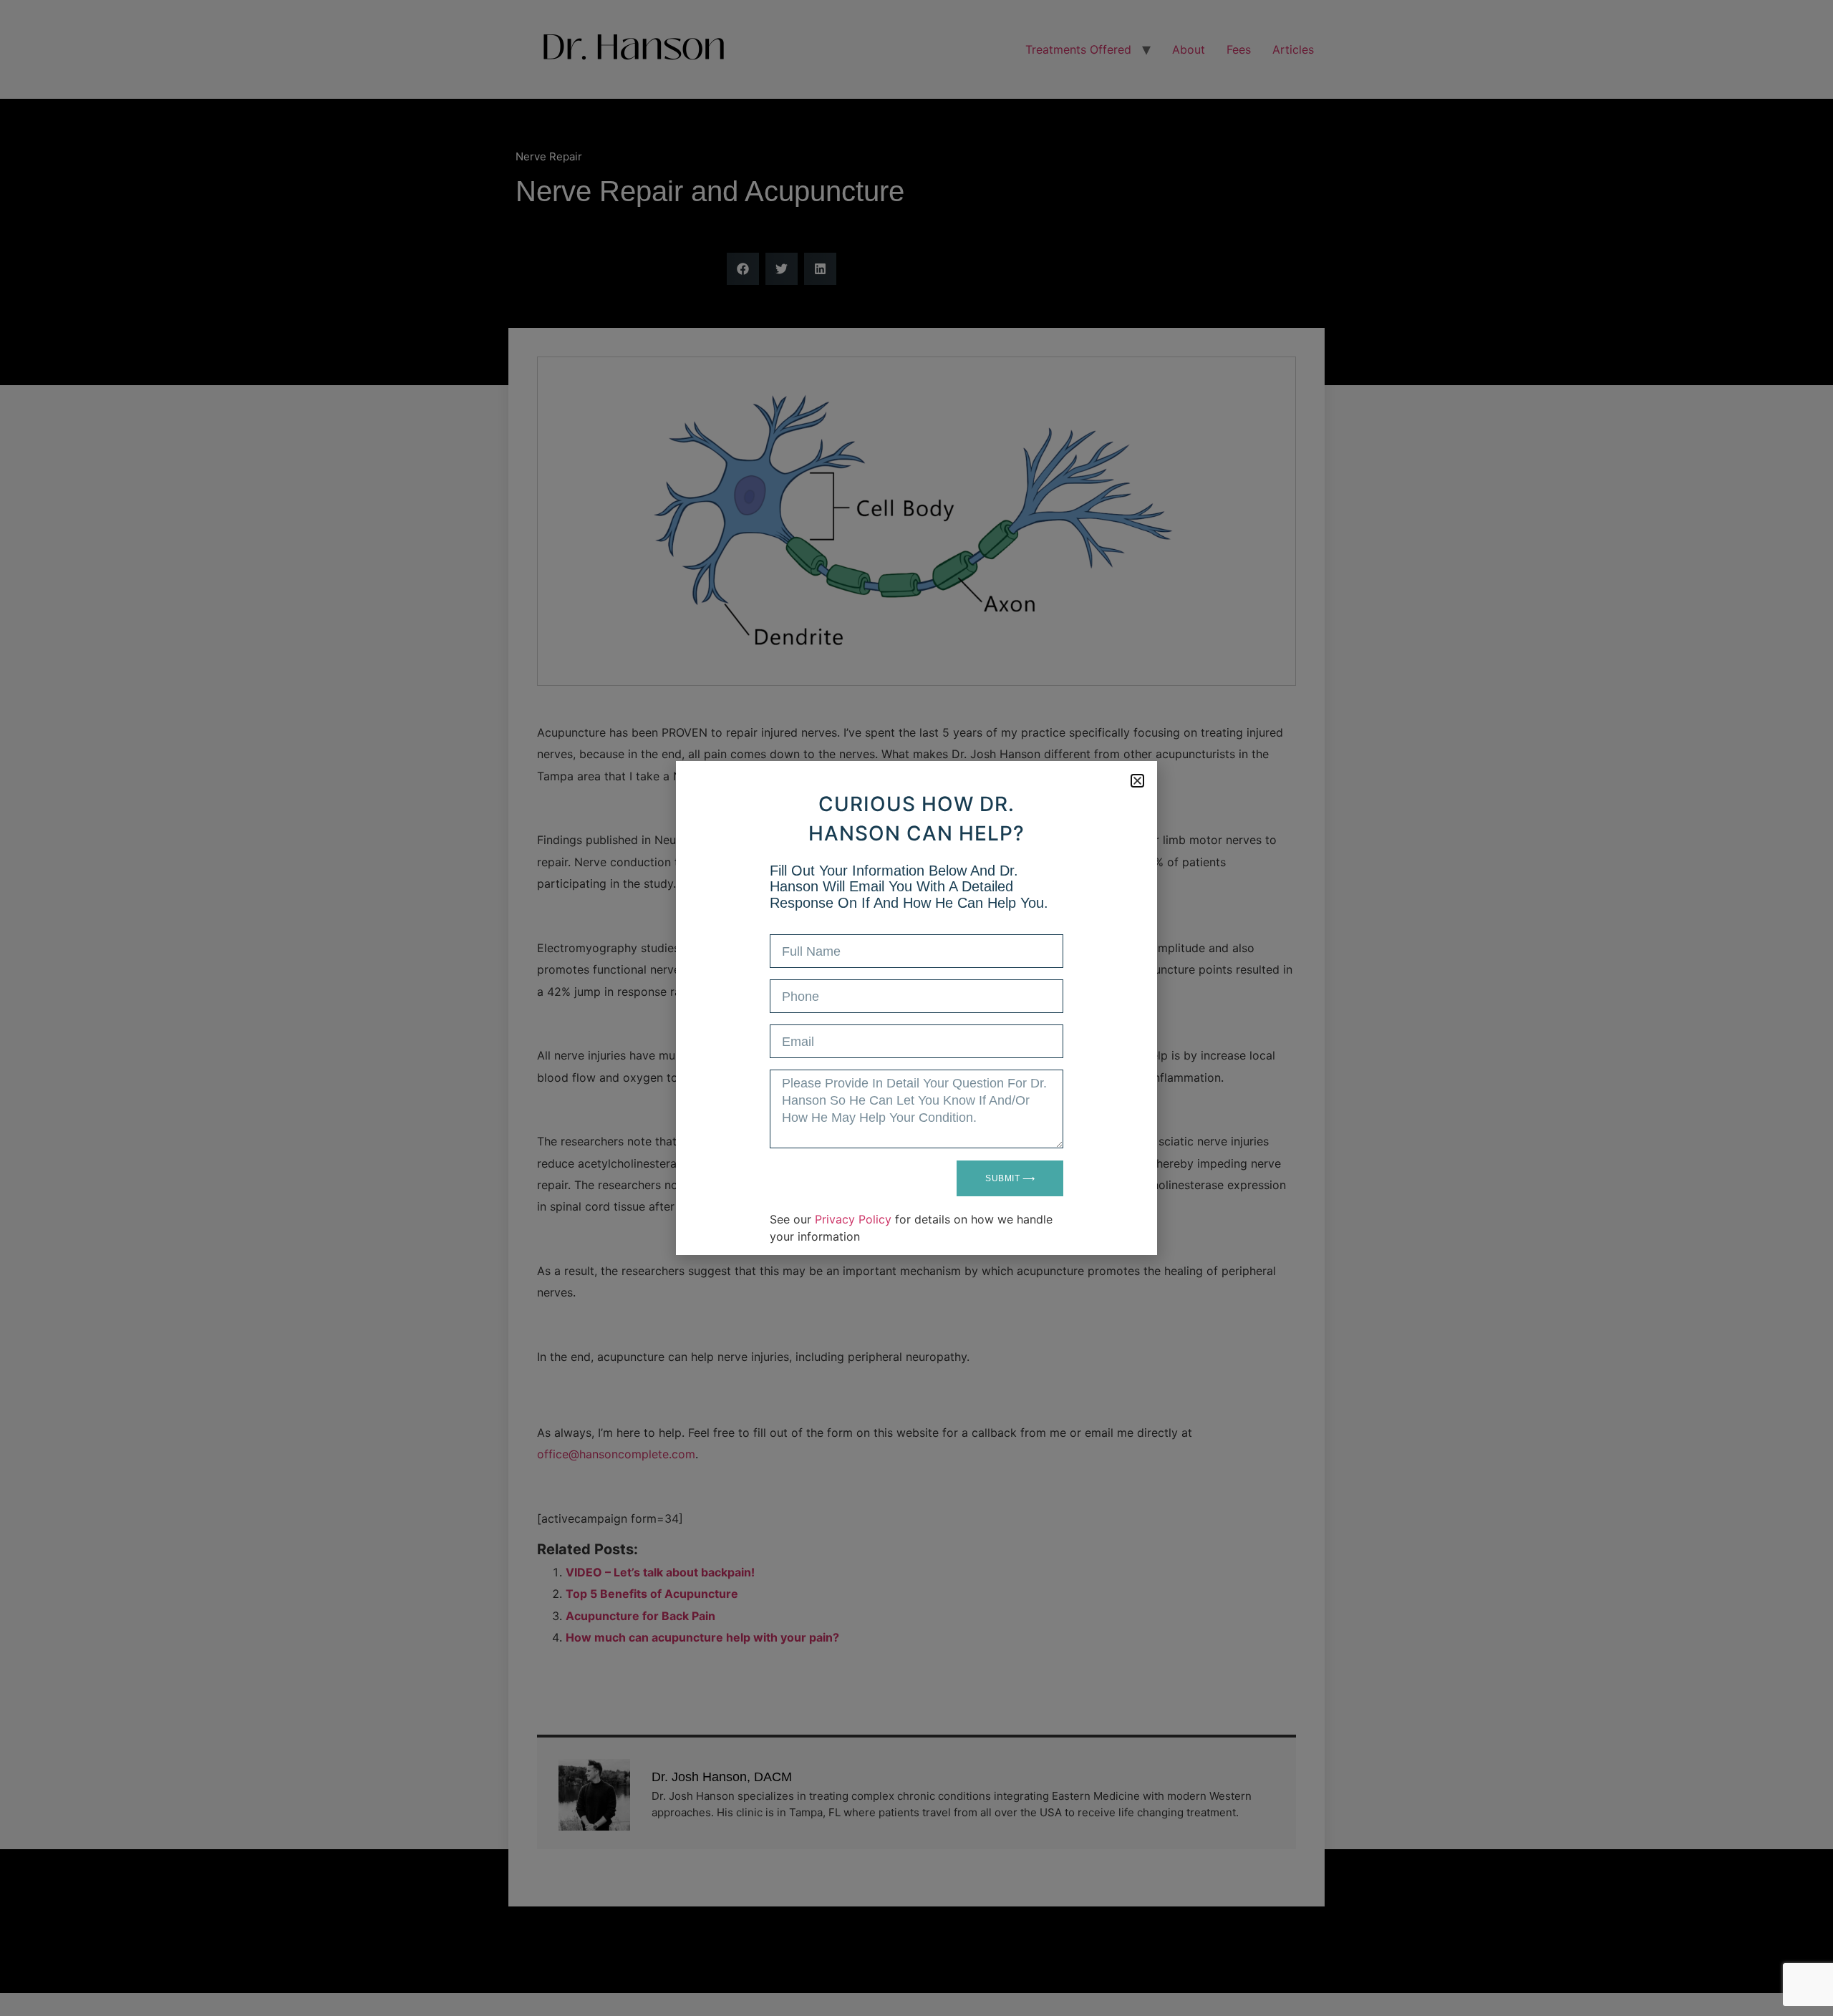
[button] (1137, 781)
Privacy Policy (853, 1219)
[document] (916, 1008)
